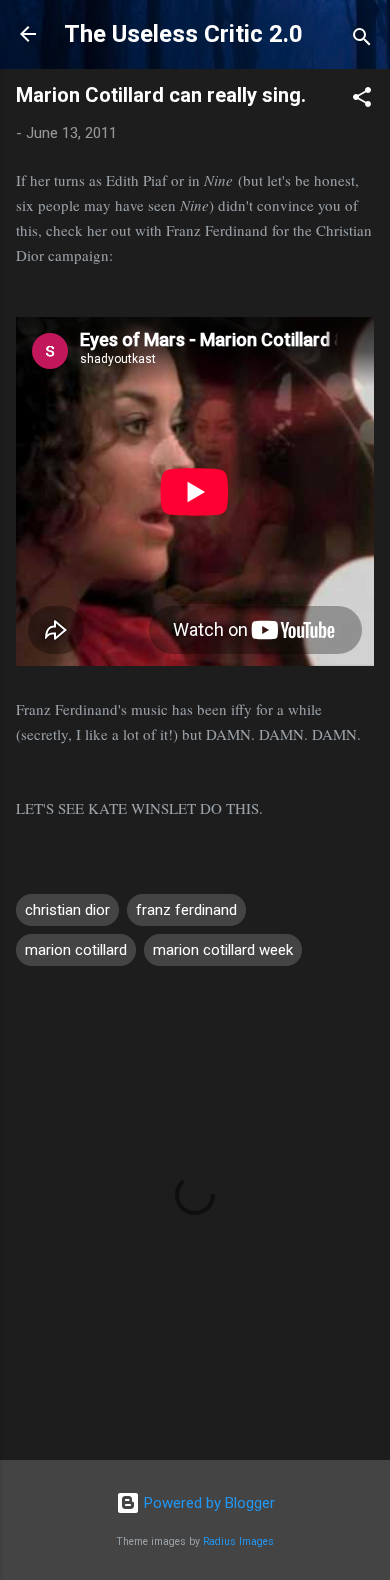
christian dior (67, 910)
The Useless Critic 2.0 (183, 34)
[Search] (362, 40)
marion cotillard (76, 950)
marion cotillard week (223, 950)
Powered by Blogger (207, 1503)
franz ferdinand (186, 910)
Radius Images (238, 1541)
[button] (362, 100)
